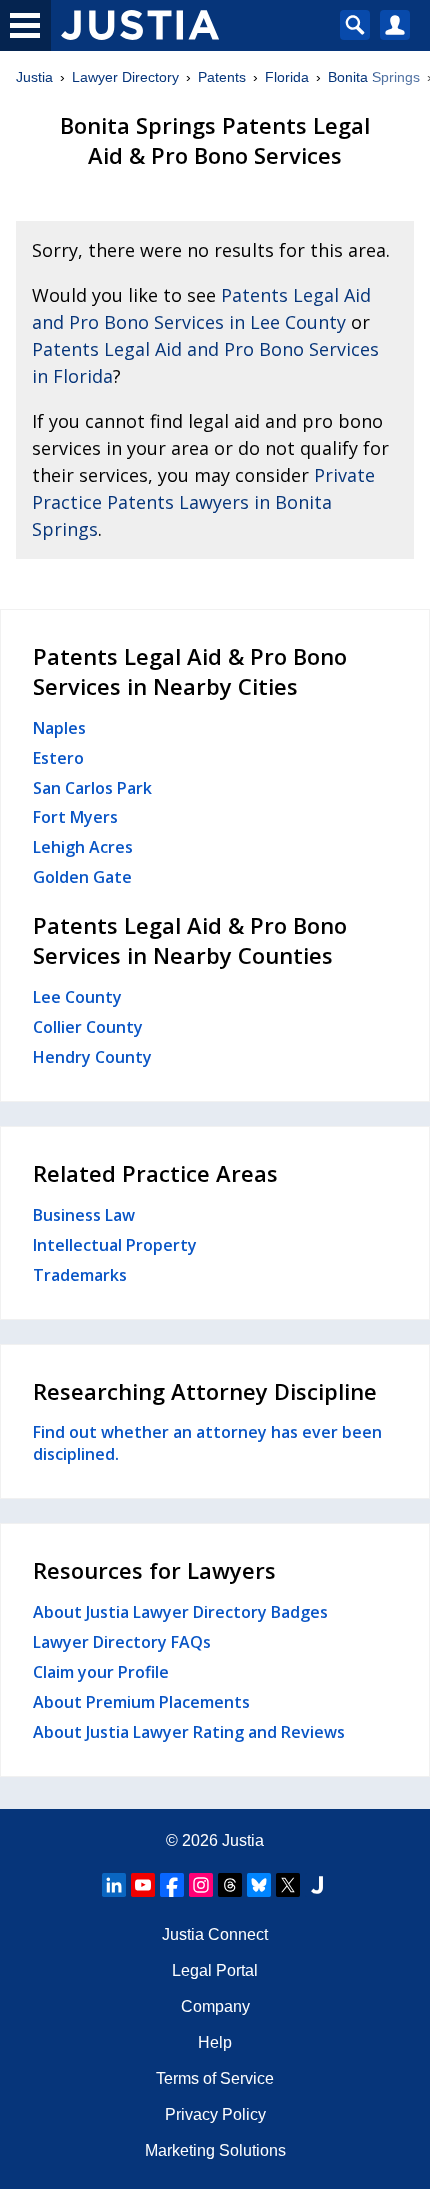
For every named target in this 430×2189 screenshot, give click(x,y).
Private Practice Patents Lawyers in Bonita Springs (203, 502)
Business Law (84, 1215)
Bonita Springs (374, 77)
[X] (288, 1885)
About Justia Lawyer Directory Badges (180, 1612)
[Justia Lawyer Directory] (317, 1885)
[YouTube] (143, 1885)
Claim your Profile (101, 1672)
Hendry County (92, 1057)
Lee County (77, 997)
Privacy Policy (215, 2114)
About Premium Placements (141, 1702)
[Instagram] (201, 1885)
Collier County (88, 1027)
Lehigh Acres (83, 847)
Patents (222, 77)
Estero (58, 758)
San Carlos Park (92, 788)
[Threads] (230, 1885)
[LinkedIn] (114, 1885)
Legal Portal (215, 1970)
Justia (34, 77)
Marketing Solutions (215, 2150)
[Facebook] (172, 1885)
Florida (287, 77)
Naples (59, 728)
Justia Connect (215, 1934)
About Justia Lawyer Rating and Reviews (189, 1732)
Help (215, 2042)
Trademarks (80, 1275)
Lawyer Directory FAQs (122, 1642)
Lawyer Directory (125, 77)
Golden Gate (82, 877)
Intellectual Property (115, 1245)
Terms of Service (215, 2078)
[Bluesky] (259, 1885)
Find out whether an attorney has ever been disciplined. (207, 1443)
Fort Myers (75, 817)
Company (215, 2006)
